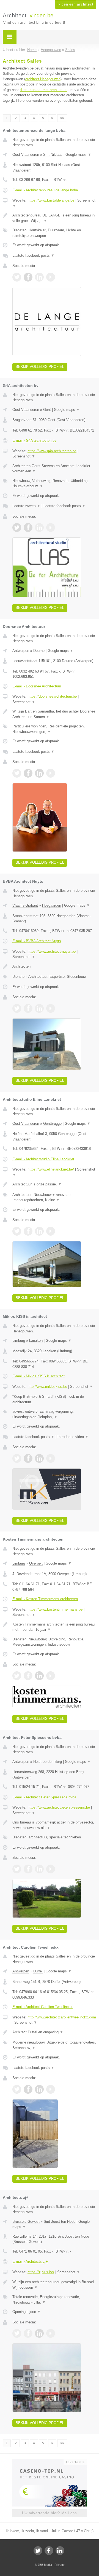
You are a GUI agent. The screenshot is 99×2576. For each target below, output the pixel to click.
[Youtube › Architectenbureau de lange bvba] (51, 277)
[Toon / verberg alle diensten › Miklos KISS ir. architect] (54, 1414)
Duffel (38, 1971)
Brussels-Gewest (26, 2222)
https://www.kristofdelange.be (51, 200)
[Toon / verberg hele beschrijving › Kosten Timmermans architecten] (54, 1627)
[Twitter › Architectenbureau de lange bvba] (17, 277)
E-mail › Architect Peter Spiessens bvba (44, 1797)
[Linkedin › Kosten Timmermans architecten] (39, 1676)
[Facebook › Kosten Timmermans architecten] (28, 1676)
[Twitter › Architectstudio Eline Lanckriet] (17, 1231)
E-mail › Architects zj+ (30, 2262)
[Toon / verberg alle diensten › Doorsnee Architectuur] (54, 729)
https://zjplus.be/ (41, 2272)
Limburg (19, 1341)
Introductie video (73, 1437)
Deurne (39, 651)
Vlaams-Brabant (25, 905)
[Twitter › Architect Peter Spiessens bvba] (17, 1869)
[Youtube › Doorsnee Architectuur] (51, 773)
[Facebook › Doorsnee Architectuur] (28, 773)
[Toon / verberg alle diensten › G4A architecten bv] (54, 484)
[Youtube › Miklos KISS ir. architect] (51, 1458)
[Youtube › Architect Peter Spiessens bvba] (51, 1869)
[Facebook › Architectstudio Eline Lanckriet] (28, 1231)
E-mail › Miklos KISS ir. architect (38, 1376)
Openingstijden (27, 2312)
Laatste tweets (26, 506)
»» (62, 118)
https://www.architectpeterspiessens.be (59, 1807)
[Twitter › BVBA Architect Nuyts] (17, 1008)
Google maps (78, 155)
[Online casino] (50, 2462)
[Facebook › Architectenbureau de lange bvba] (28, 277)
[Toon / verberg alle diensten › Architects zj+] (54, 2300)
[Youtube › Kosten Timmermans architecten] (51, 1676)
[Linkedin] (60, 2551)
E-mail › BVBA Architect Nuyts (37, 941)
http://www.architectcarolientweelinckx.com (62, 2017)
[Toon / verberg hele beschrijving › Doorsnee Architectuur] (54, 714)
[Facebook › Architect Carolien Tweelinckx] (28, 2089)
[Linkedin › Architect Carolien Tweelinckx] (39, 2089)
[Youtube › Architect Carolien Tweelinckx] (51, 2089)
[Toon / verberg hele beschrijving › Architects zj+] (54, 2285)
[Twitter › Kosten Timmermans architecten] (17, 1676)
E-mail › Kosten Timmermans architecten (45, 1599)
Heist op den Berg (48, 1762)
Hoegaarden (52, 905)
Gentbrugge (52, 1124)
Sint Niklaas (53, 155)
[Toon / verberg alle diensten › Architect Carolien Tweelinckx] (54, 2045)
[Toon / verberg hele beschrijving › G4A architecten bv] (54, 469)
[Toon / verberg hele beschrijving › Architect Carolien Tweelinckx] (54, 2032)
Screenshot (24, 456)
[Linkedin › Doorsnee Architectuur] (39, 773)
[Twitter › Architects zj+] (17, 2333)
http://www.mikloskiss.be (47, 1387)
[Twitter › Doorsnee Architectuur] (17, 773)
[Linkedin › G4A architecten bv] (39, 527)
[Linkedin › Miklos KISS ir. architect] (39, 1458)
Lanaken (36, 1341)
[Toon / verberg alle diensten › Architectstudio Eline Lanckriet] (54, 1197)
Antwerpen (21, 651)
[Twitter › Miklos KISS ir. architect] (17, 1458)
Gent (47, 410)
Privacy (60, 2565)
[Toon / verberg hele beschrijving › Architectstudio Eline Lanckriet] (54, 1184)
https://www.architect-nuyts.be (52, 951)
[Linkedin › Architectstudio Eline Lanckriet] (39, 1231)
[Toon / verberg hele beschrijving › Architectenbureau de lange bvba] (54, 218)
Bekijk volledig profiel (40, 367)
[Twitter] (38, 2551)
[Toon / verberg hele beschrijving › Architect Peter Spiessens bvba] (54, 1825)
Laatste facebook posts (33, 255)
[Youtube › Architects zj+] (51, 2333)
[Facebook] (49, 2551)
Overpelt (36, 1563)
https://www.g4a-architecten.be (52, 451)
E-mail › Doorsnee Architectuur (37, 686)
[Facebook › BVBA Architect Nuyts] (28, 1008)
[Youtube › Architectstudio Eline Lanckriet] (51, 1231)
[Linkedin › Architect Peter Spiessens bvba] (39, 1869)
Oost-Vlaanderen (26, 155)
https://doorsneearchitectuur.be (52, 696)
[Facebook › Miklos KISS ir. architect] (28, 1458)
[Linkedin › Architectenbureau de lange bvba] (39, 277)
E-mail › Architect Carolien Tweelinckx (42, 2007)
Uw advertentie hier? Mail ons (50, 2513)
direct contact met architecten (44, 90)
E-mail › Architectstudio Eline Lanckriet (43, 1159)
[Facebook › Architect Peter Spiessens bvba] (28, 1869)
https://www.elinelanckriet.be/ (51, 1169)
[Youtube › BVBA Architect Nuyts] (51, 1008)
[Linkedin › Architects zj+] (39, 2333)
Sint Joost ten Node (60, 2222)
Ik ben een (75, 4)
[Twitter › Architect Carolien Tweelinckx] (17, 2089)
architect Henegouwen (43, 79)
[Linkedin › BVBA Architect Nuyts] (39, 1008)
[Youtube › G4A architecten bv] (51, 527)
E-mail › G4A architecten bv (34, 441)
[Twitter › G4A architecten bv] (17, 527)
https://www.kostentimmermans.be (55, 1609)
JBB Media (45, 2565)
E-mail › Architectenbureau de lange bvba (45, 190)
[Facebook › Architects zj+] (28, 2333)
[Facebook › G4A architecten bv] (28, 527)
